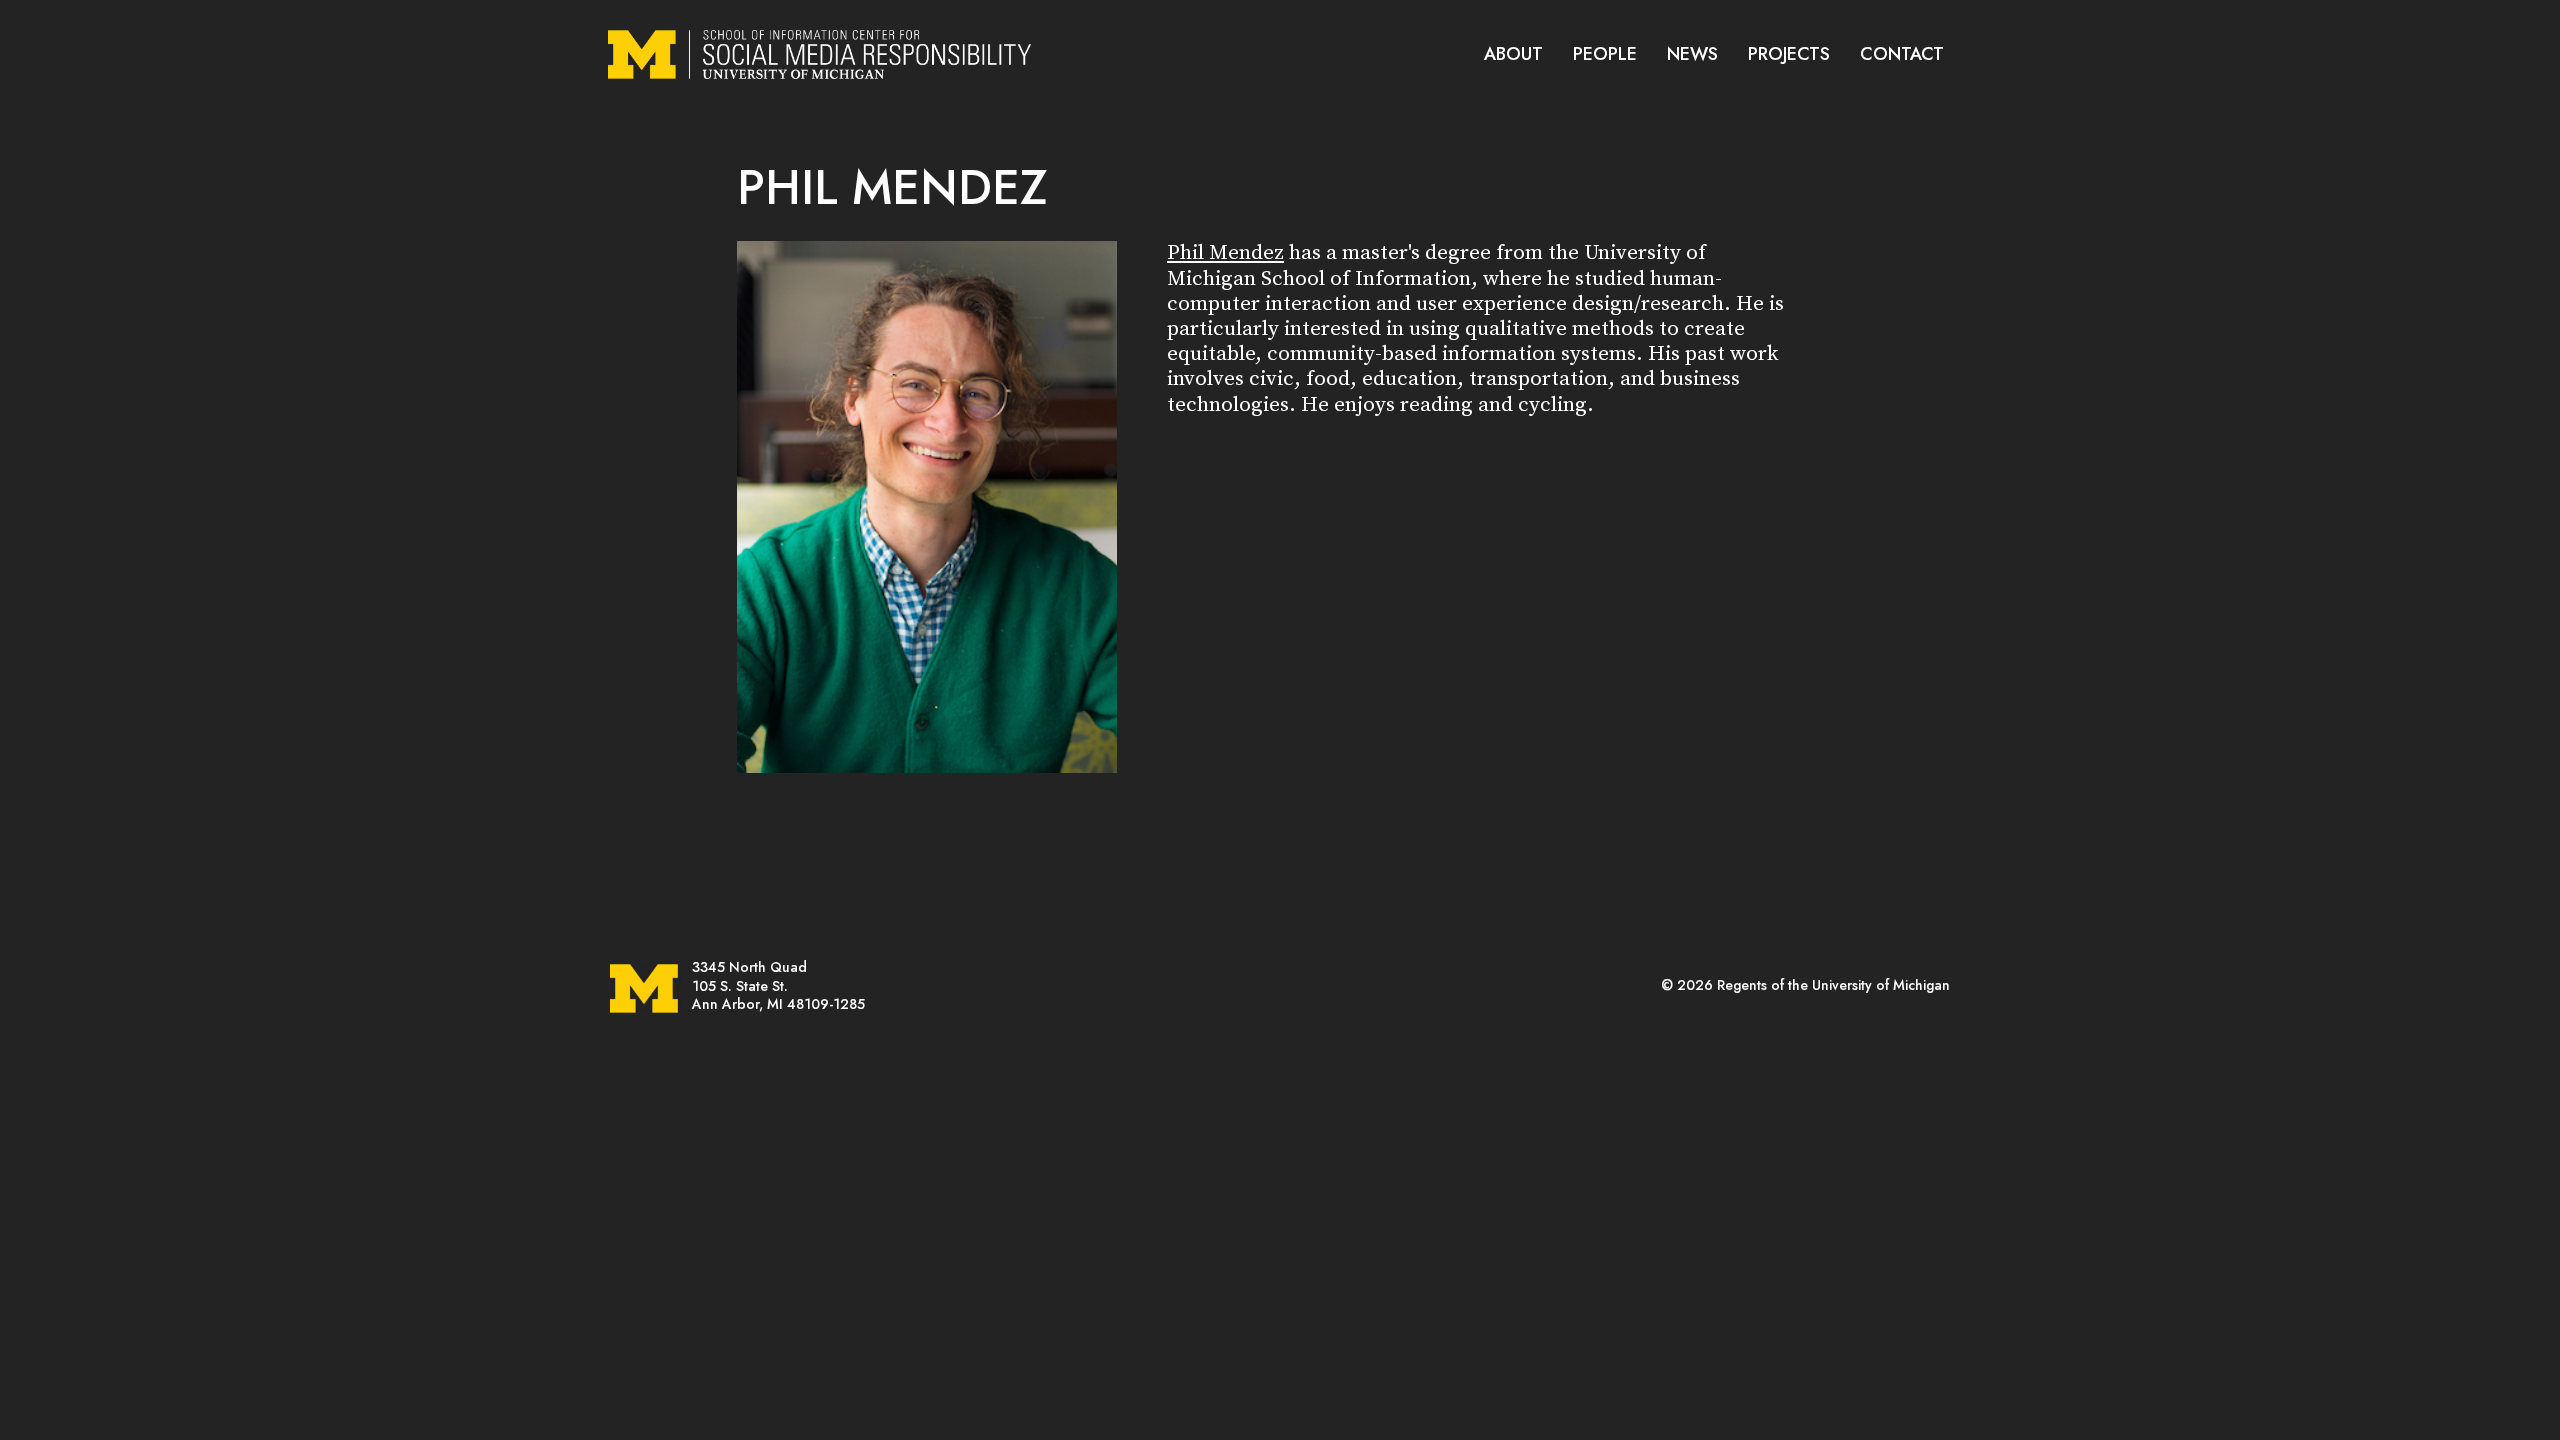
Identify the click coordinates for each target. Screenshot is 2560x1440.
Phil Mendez (1225, 253)
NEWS (1692, 54)
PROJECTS (1789, 54)
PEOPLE (1605, 54)
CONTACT (1902, 54)
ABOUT (1513, 54)
